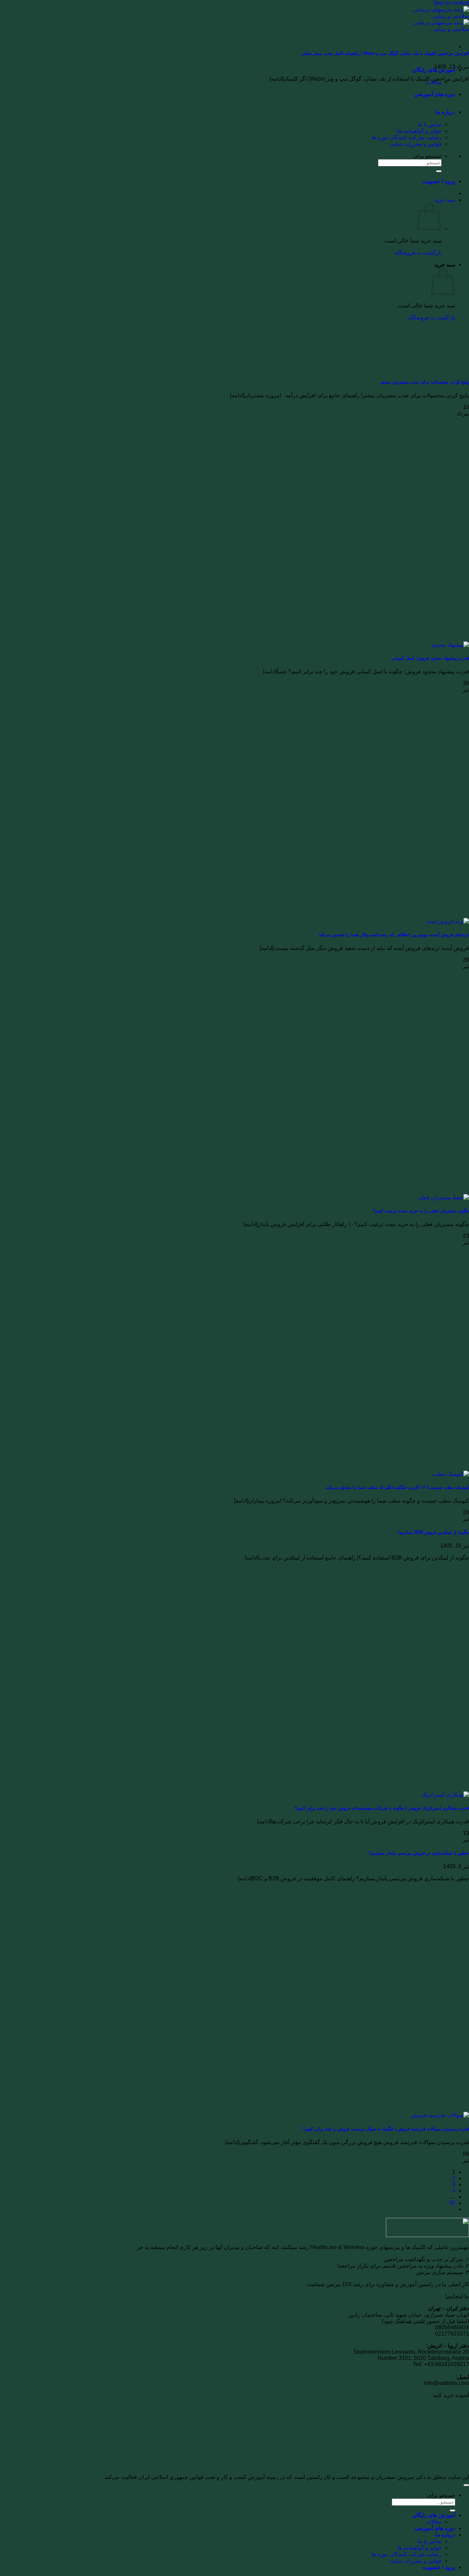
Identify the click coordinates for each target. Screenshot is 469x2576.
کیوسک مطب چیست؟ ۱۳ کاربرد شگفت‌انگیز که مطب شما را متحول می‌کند (397, 1487)
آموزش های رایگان (434, 2515)
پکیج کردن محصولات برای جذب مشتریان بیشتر (425, 382)
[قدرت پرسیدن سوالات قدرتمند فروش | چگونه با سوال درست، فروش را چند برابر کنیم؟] (440, 2115)
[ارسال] (439, 171)
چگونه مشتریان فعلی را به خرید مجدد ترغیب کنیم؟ (421, 1211)
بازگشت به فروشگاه (418, 253)
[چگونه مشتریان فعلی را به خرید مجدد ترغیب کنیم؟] (443, 1197)
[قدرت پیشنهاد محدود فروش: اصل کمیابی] (450, 645)
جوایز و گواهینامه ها (419, 131)
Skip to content (451, 3)
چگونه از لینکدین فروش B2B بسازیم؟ (432, 1532)
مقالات (434, 82)
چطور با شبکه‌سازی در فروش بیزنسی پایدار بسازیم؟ (419, 1853)
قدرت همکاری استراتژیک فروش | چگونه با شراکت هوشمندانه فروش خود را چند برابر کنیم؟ (382, 1808)
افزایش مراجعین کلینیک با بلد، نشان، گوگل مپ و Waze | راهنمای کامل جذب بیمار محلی (385, 53)
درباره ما (445, 112)
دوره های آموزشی (435, 94)
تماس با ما (430, 124)
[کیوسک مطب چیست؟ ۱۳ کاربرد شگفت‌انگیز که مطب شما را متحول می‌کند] (451, 1474)
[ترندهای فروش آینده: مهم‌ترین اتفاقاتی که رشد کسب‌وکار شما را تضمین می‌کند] (448, 921)
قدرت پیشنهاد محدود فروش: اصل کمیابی (430, 658)
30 (452, 2203)
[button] (445, 200)
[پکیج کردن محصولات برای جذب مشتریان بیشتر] (417, 369)
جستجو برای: (427, 156)
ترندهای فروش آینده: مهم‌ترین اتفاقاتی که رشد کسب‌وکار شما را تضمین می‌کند (394, 935)
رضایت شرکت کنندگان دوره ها (407, 137)
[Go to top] (466, 2485)
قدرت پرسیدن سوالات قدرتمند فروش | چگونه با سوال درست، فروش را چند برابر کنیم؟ (386, 2129)
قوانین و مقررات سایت (415, 144)
